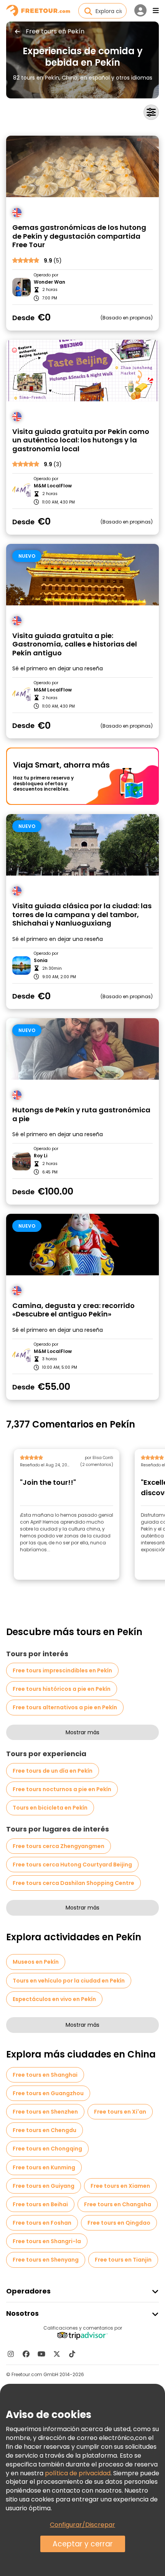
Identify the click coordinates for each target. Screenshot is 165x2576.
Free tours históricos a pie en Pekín (62, 1689)
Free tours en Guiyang (44, 2186)
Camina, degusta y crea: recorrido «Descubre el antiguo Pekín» (73, 1310)
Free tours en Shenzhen (45, 2112)
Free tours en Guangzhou (48, 2093)
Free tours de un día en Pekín (53, 1771)
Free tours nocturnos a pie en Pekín (62, 1789)
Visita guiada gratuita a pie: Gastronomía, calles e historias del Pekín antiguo (75, 645)
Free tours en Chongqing (47, 2149)
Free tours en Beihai (40, 2204)
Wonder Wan (49, 282)
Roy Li (40, 1156)
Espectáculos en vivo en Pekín (54, 1999)
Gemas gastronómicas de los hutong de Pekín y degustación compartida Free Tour (79, 236)
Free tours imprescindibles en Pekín (62, 1670)
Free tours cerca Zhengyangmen (59, 1846)
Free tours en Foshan (42, 2223)
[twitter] (57, 2354)
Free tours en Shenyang (46, 2260)
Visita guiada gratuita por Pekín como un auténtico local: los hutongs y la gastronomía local (81, 440)
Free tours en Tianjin (123, 2260)
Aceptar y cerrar (83, 2544)
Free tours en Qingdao (119, 2223)
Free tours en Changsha (118, 2204)
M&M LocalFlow (53, 486)
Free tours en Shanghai (45, 2075)
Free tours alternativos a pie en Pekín (65, 1707)
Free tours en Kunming (44, 2167)
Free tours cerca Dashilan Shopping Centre (73, 1883)
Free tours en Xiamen (120, 2186)
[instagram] (11, 2354)
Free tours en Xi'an (120, 2112)
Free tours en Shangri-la (47, 2241)
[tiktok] (72, 2354)
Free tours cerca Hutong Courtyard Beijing (72, 1865)
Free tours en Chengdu (45, 2130)
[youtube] (41, 2354)
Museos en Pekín (36, 1962)
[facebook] (26, 2354)
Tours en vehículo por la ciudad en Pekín (69, 1981)
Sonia (41, 961)
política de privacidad (78, 2473)
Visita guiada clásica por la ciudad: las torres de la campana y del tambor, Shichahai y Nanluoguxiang (82, 915)
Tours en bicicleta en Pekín (50, 1808)
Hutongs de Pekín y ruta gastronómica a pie (81, 1114)
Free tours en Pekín (55, 32)
